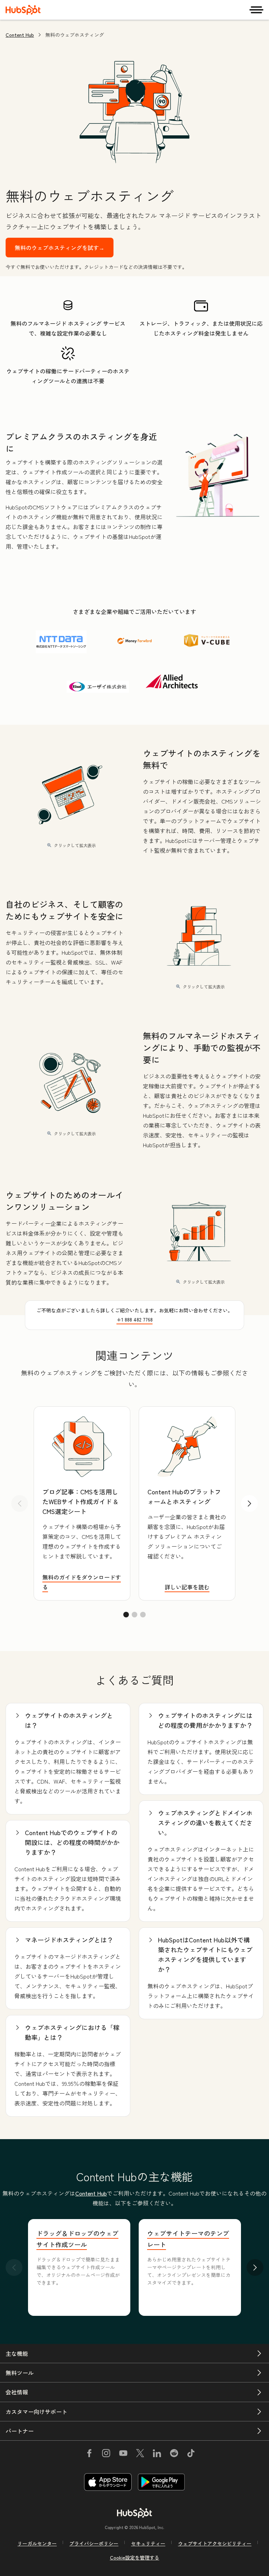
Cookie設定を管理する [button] (135, 2557)
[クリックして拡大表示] (218, 477)
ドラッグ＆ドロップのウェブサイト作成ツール (77, 2239)
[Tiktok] (191, 2454)
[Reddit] (174, 2454)
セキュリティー (148, 2543)
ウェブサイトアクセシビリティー (215, 2543)
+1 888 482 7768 (135, 1319)
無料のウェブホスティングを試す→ (60, 248)
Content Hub (20, 35)
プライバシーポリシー (94, 2543)
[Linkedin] (157, 2454)
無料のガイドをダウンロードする (82, 1582)
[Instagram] (106, 2454)
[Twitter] (140, 2454)
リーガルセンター (37, 2543)
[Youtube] (123, 2454)
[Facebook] (89, 2454)
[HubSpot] (23, 10)
